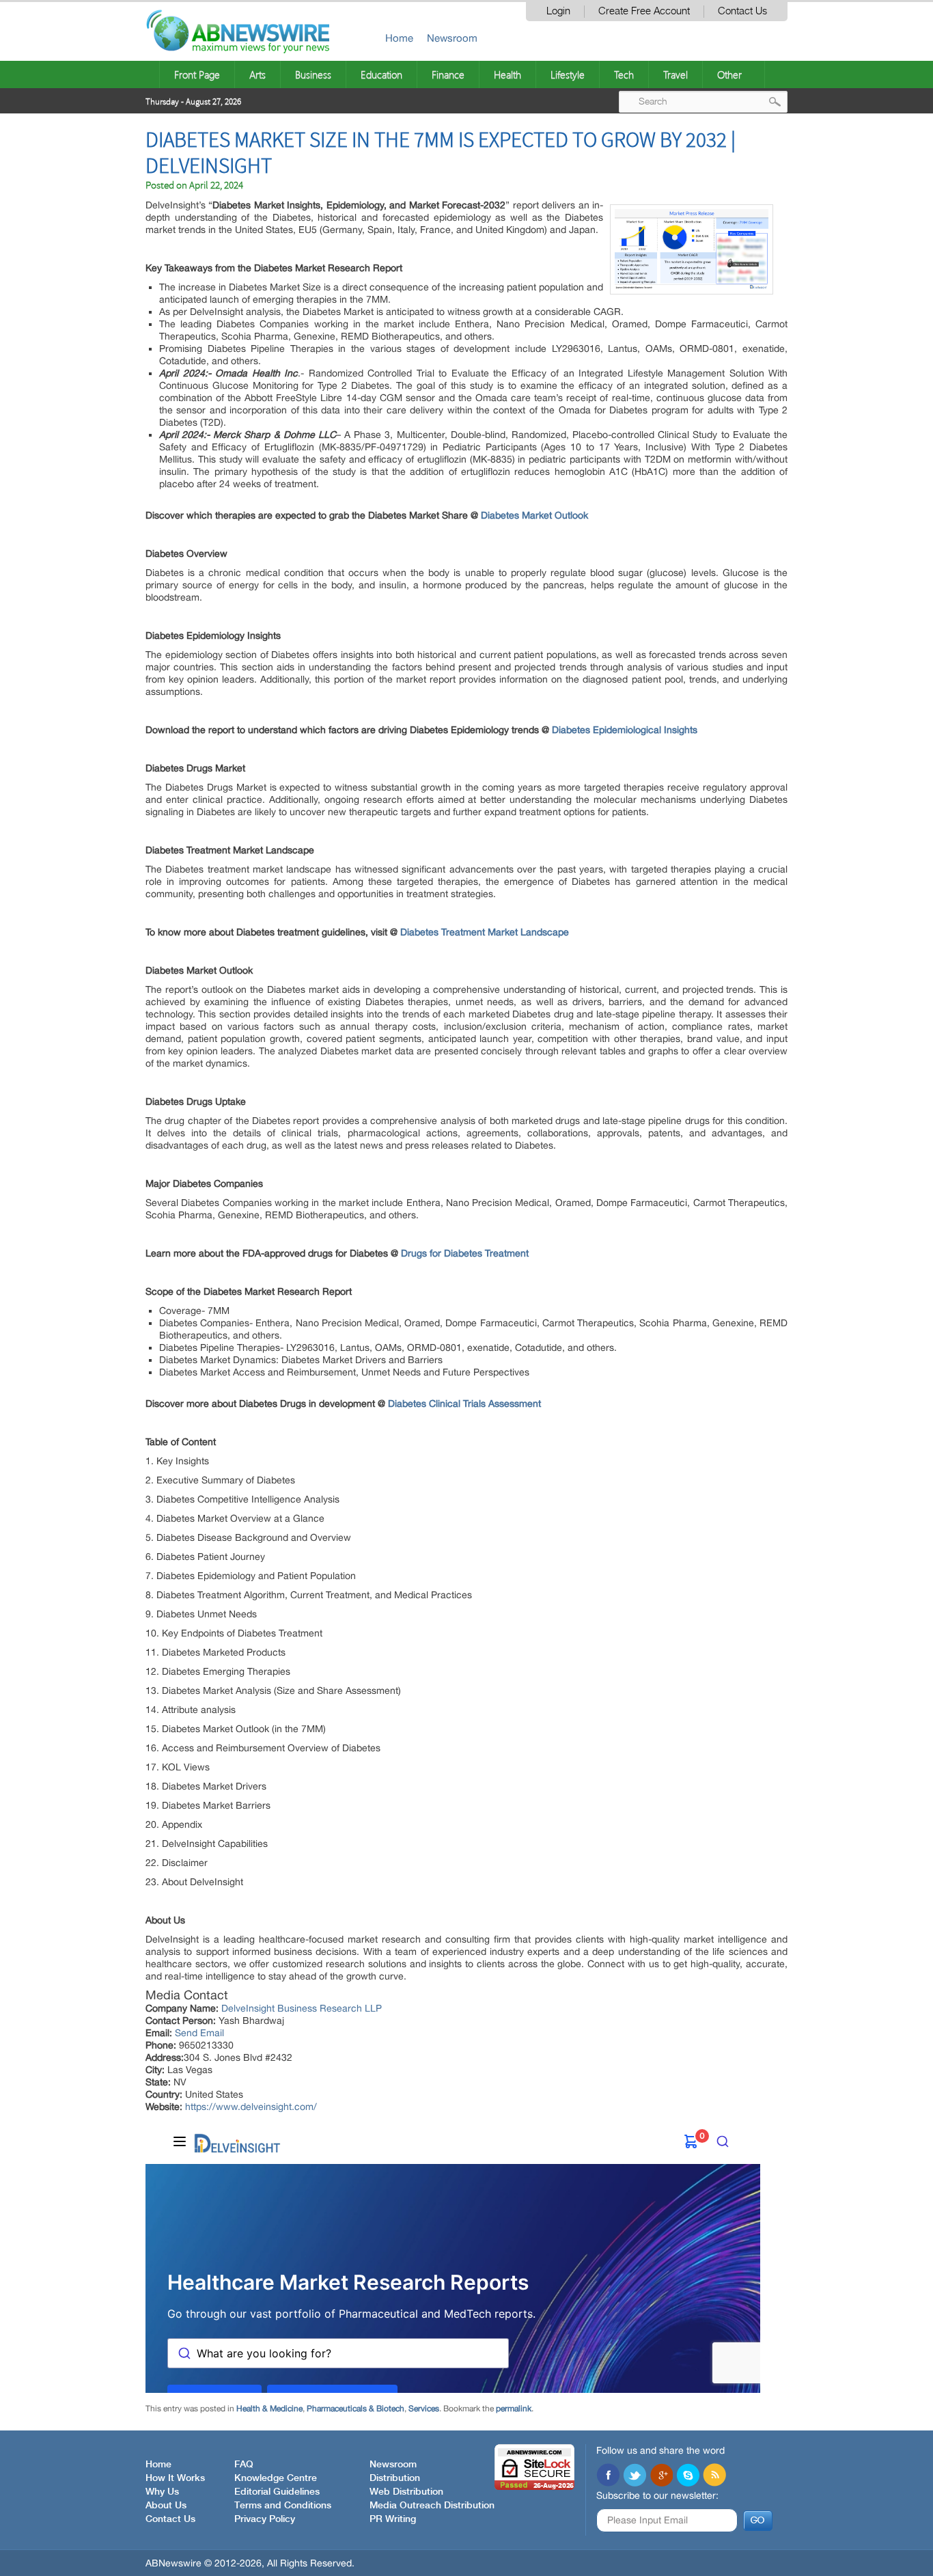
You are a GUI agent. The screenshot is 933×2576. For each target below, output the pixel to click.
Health (507, 74)
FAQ (244, 2465)
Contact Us (742, 11)
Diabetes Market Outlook (534, 515)
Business (313, 74)
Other (729, 74)
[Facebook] (608, 2476)
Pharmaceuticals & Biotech (356, 2409)
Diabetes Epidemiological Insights (625, 730)
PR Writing (393, 2519)
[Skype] (688, 2476)
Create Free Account (644, 11)
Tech (624, 74)
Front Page (197, 74)
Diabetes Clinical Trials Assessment (464, 1403)
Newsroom (452, 38)
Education (381, 74)
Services (424, 2409)
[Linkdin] (661, 2476)
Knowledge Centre (276, 2478)
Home (399, 38)
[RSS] (714, 2476)
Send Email (199, 2033)
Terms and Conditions (283, 2506)
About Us (166, 2506)
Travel (676, 74)
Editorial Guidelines (277, 2492)
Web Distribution (406, 2492)
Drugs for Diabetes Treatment (465, 1253)
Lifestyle (568, 74)
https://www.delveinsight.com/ (251, 2107)
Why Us (162, 2492)
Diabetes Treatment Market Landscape (485, 932)
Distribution (395, 2478)
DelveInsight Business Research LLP (302, 2008)
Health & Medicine (269, 2409)
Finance (448, 74)
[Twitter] (635, 2476)
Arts (257, 74)
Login (558, 11)
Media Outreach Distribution (432, 2506)
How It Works (175, 2478)
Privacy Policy (265, 2519)
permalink (514, 2409)
